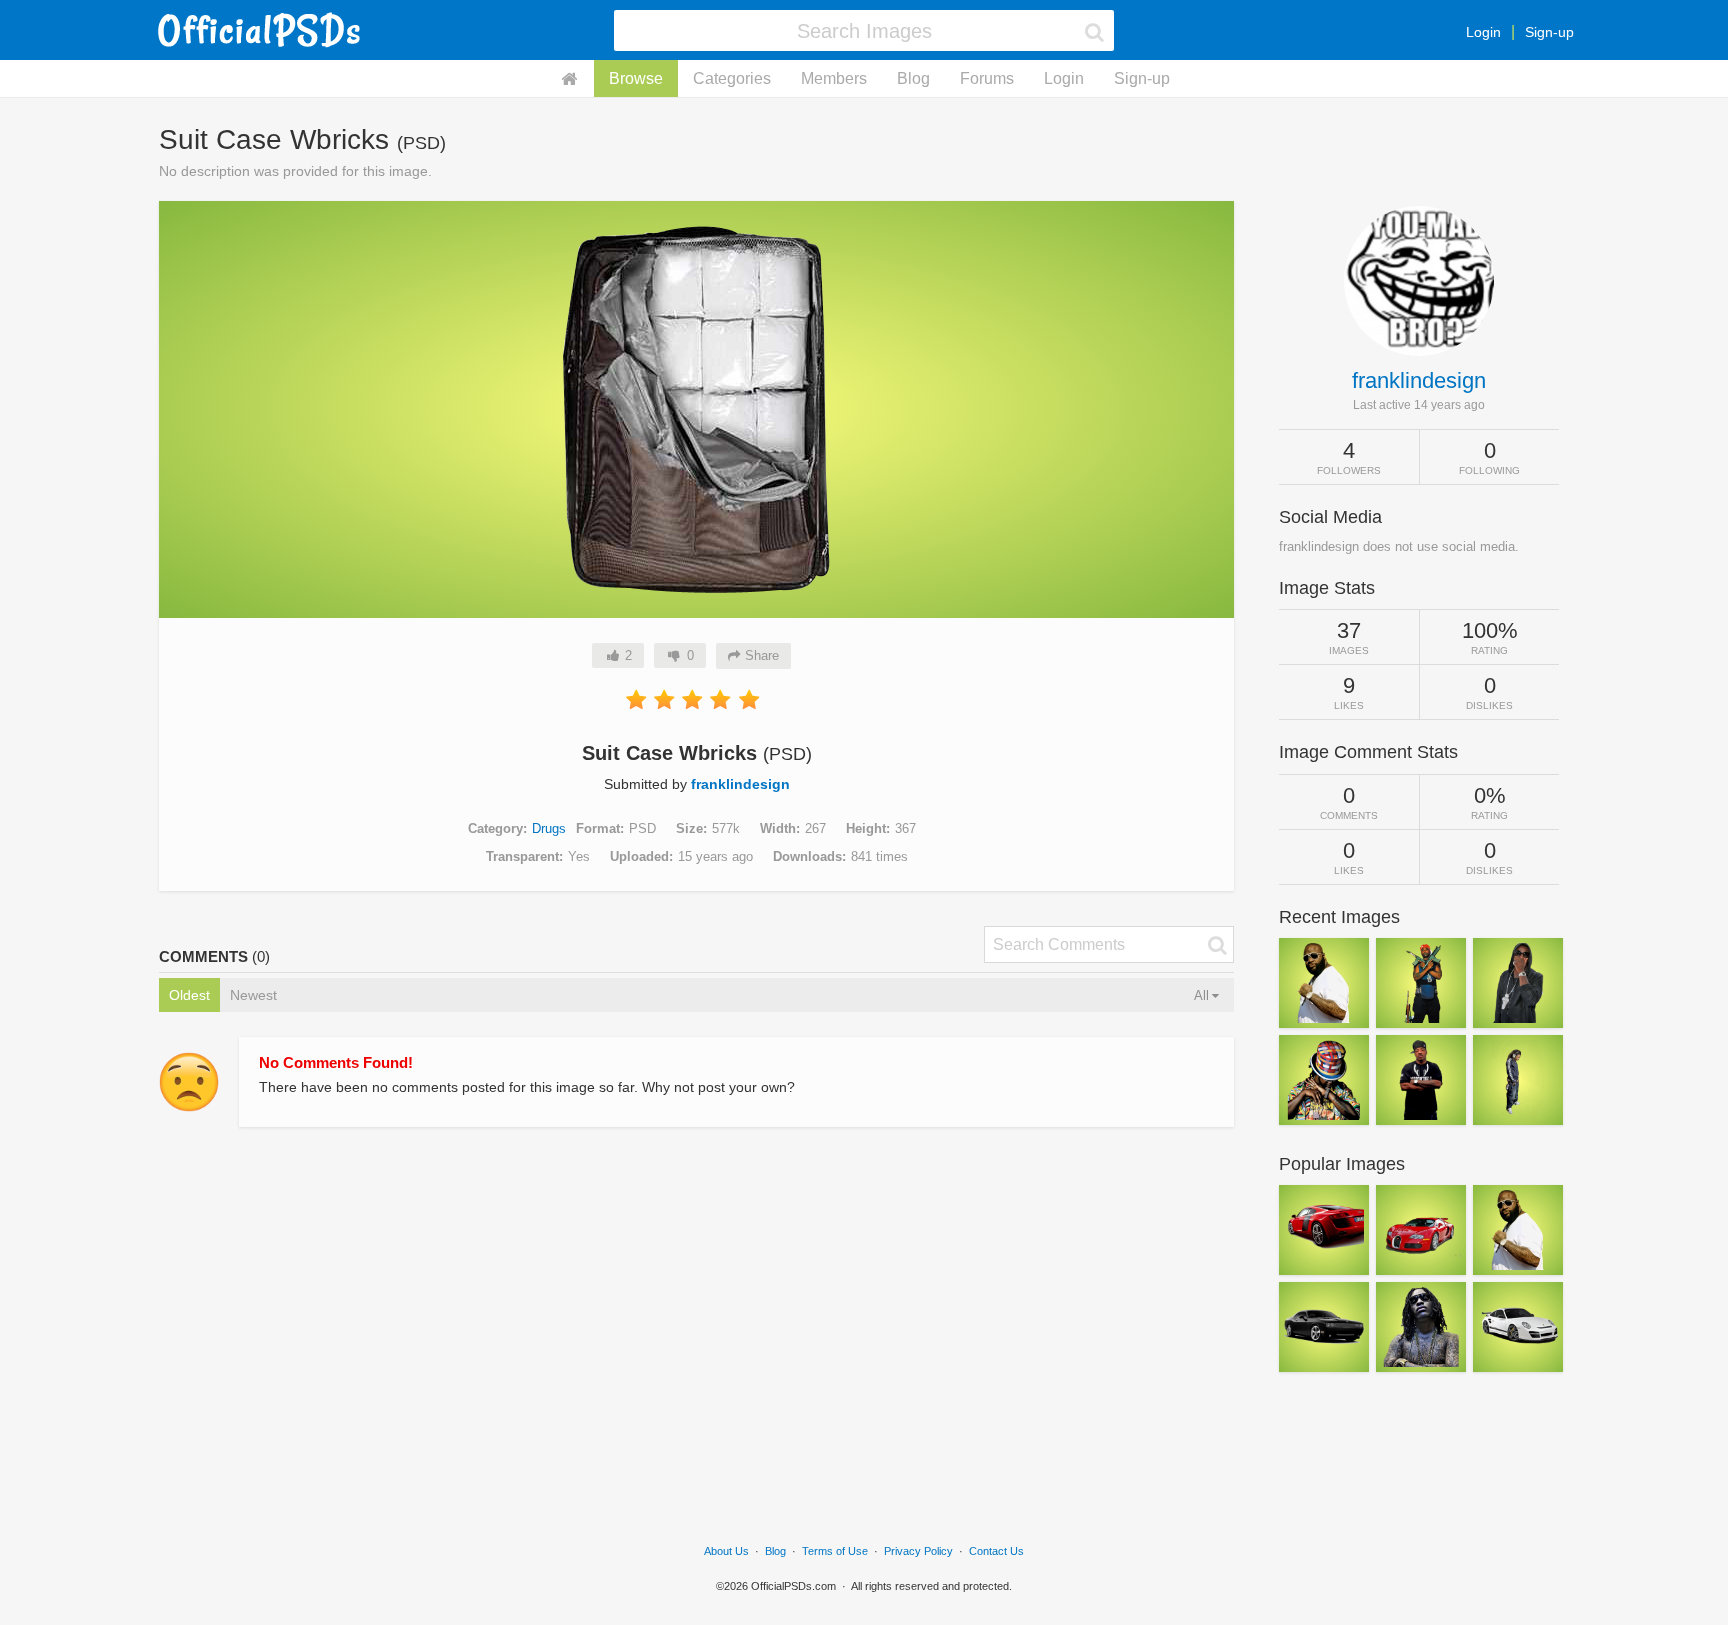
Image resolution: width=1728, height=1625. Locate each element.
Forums (987, 78)
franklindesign (740, 784)
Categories (732, 78)
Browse (636, 78)
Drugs (549, 828)
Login (1483, 32)
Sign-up (1549, 32)
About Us (726, 1551)
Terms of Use (835, 1551)
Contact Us (996, 1551)
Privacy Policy (918, 1551)
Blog (913, 78)
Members (834, 78)
